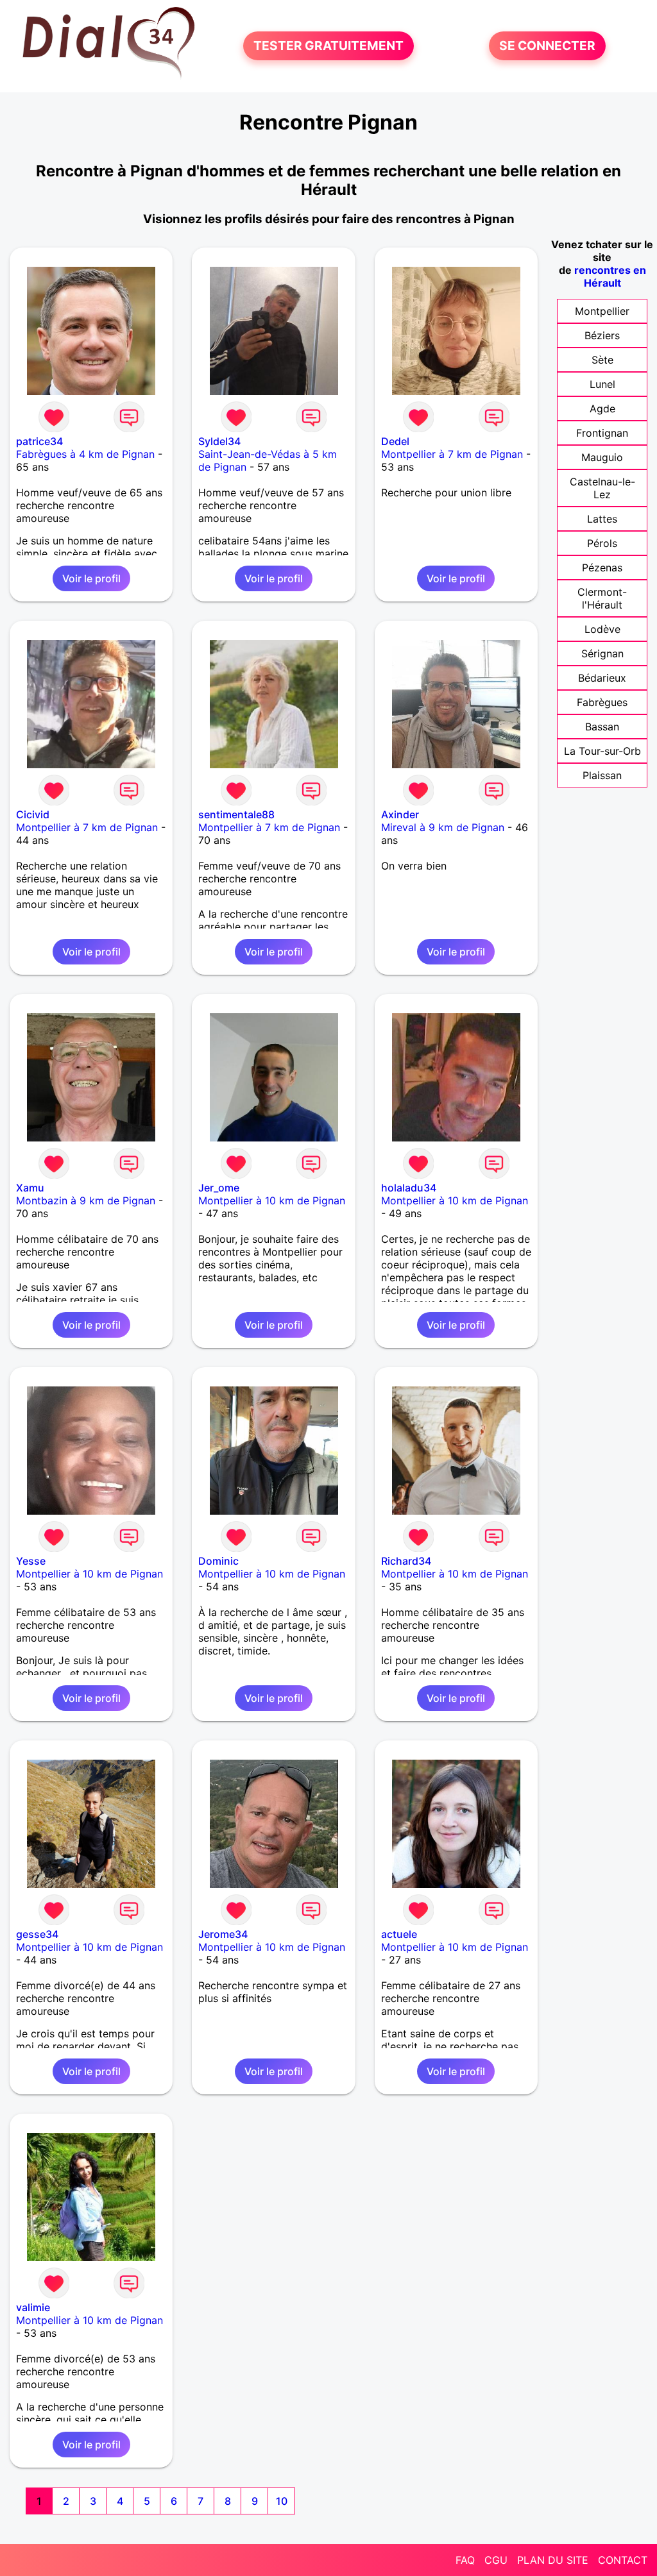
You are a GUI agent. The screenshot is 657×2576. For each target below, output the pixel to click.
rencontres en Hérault (610, 276)
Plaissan (602, 775)
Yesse (31, 1561)
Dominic (218, 1561)
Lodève (602, 629)
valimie (33, 2307)
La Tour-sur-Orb (602, 751)
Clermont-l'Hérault (602, 598)
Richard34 (406, 1561)
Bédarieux (602, 678)
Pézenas (602, 568)
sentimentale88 (236, 814)
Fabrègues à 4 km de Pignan (85, 454)
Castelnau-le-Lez (602, 488)
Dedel (395, 441)
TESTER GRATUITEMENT (328, 46)
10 (282, 2501)
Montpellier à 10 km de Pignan (272, 1200)
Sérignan (602, 653)
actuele (399, 1934)
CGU (496, 2560)
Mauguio (602, 457)
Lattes (602, 519)
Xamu (30, 1188)
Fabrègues (602, 702)
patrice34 (39, 441)
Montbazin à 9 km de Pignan (86, 1200)
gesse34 (37, 1934)
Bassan (602, 727)
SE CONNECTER (547, 46)
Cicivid (33, 814)
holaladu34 (409, 1188)
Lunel (602, 384)
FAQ (465, 2560)
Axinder (400, 814)
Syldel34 (219, 441)
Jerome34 (223, 1934)
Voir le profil (91, 578)
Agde (602, 408)
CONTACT (623, 2560)
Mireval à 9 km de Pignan (443, 827)
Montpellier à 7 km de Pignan (452, 454)
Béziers (602, 335)
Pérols (602, 543)
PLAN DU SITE (553, 2560)
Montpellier (602, 311)
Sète (602, 360)
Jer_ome (219, 1188)
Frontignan (602, 433)
